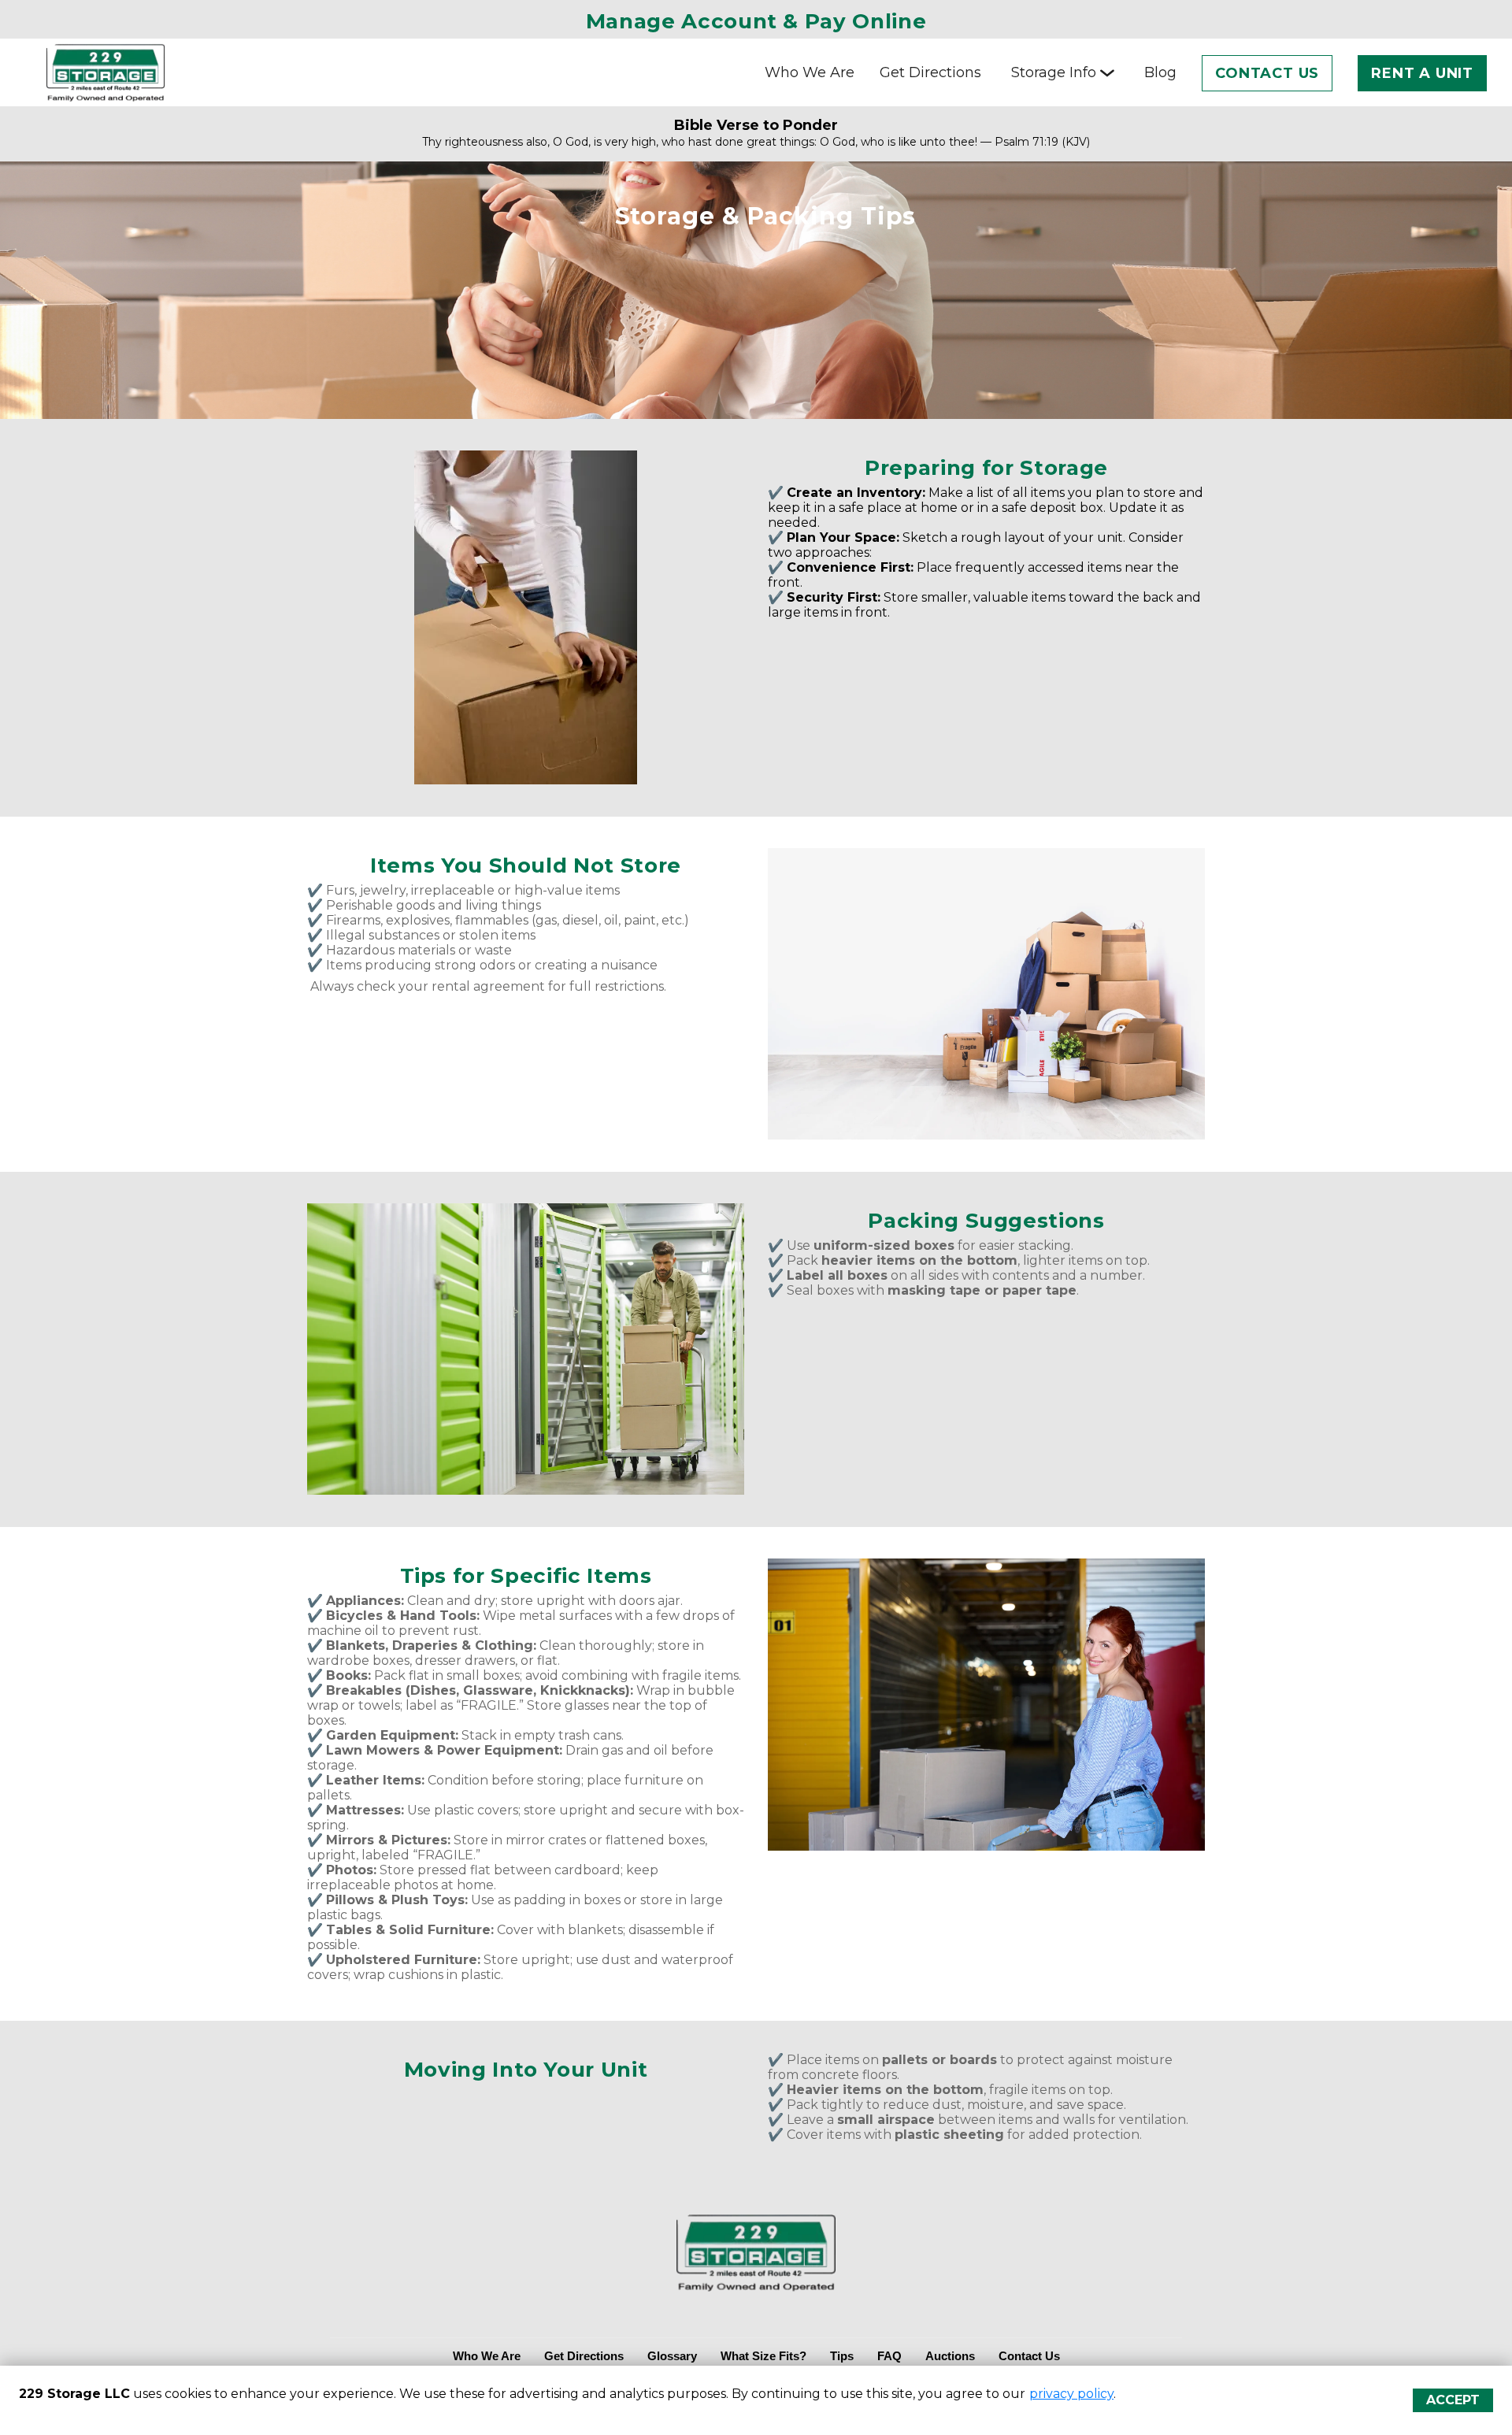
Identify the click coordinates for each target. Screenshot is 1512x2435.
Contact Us (1267, 73)
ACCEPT (1453, 2400)
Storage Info (1054, 72)
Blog (1160, 72)
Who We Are (810, 72)
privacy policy (1071, 2394)
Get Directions (930, 72)
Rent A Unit (1422, 73)
